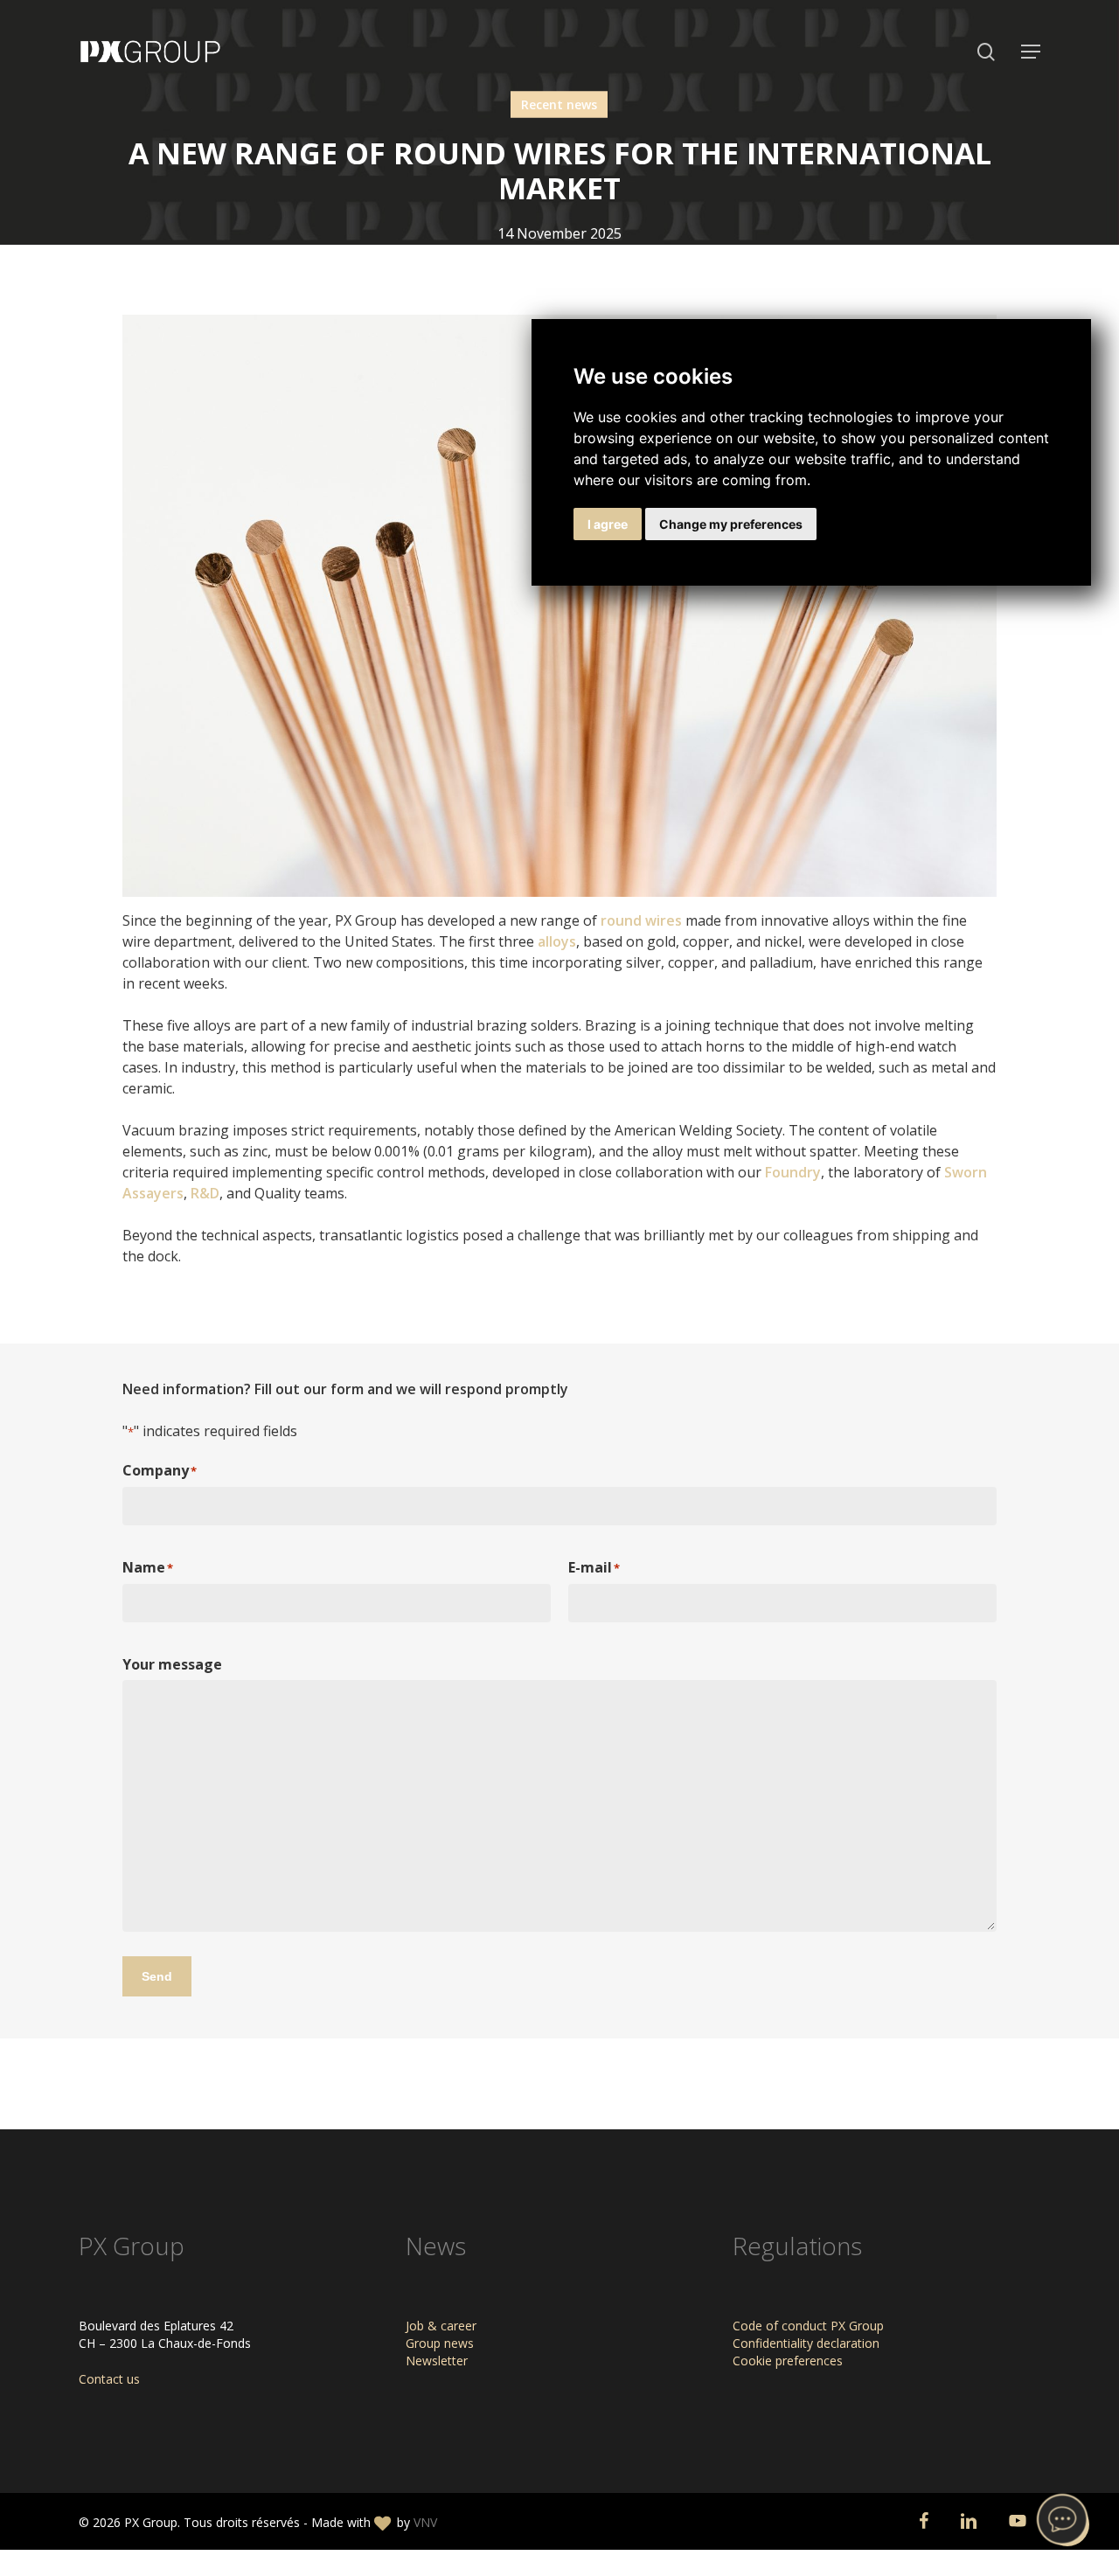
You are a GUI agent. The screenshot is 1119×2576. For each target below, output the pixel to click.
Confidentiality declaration (806, 2343)
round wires (639, 920)
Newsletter (437, 2361)
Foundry (793, 1172)
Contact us (109, 2379)
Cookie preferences (788, 2361)
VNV (425, 2522)
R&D (205, 1193)
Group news (440, 2343)
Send (157, 1976)
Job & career (441, 2326)
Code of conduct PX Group (808, 2326)
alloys (557, 941)
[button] (1031, 52)
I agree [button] (608, 524)
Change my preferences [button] (731, 524)
